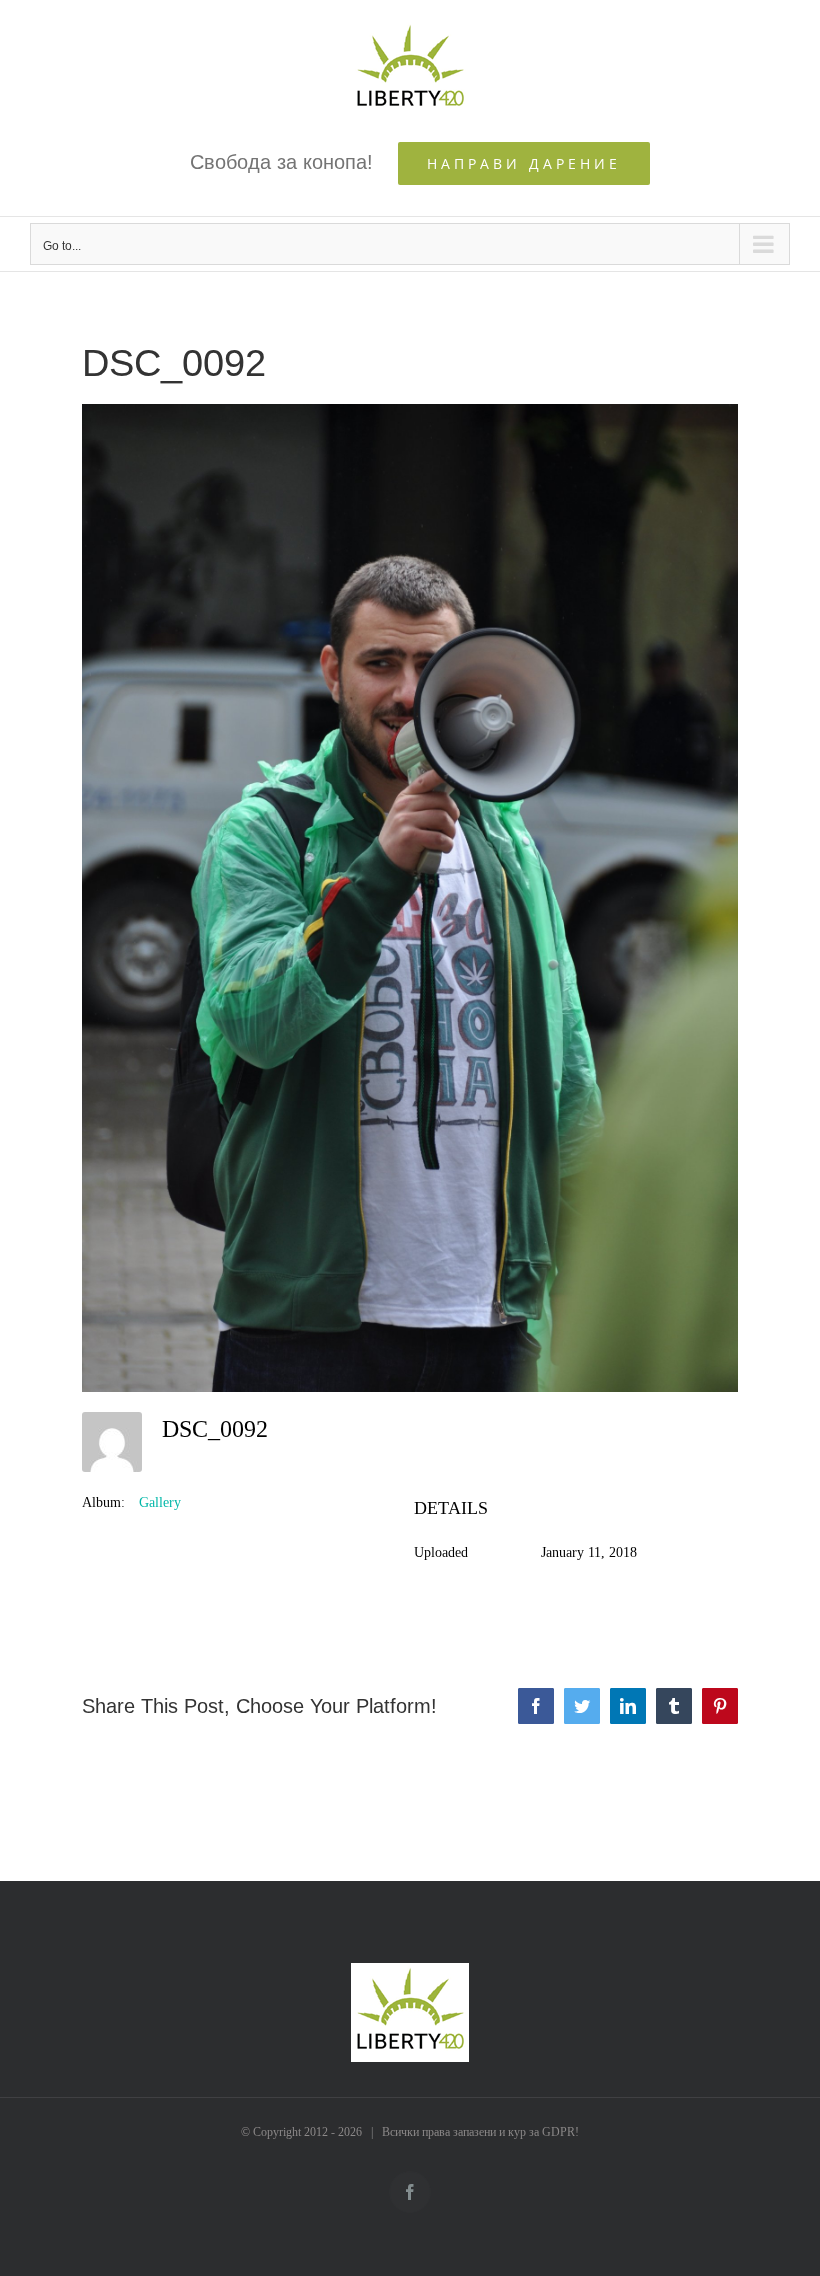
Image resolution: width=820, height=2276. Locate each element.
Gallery (160, 1502)
